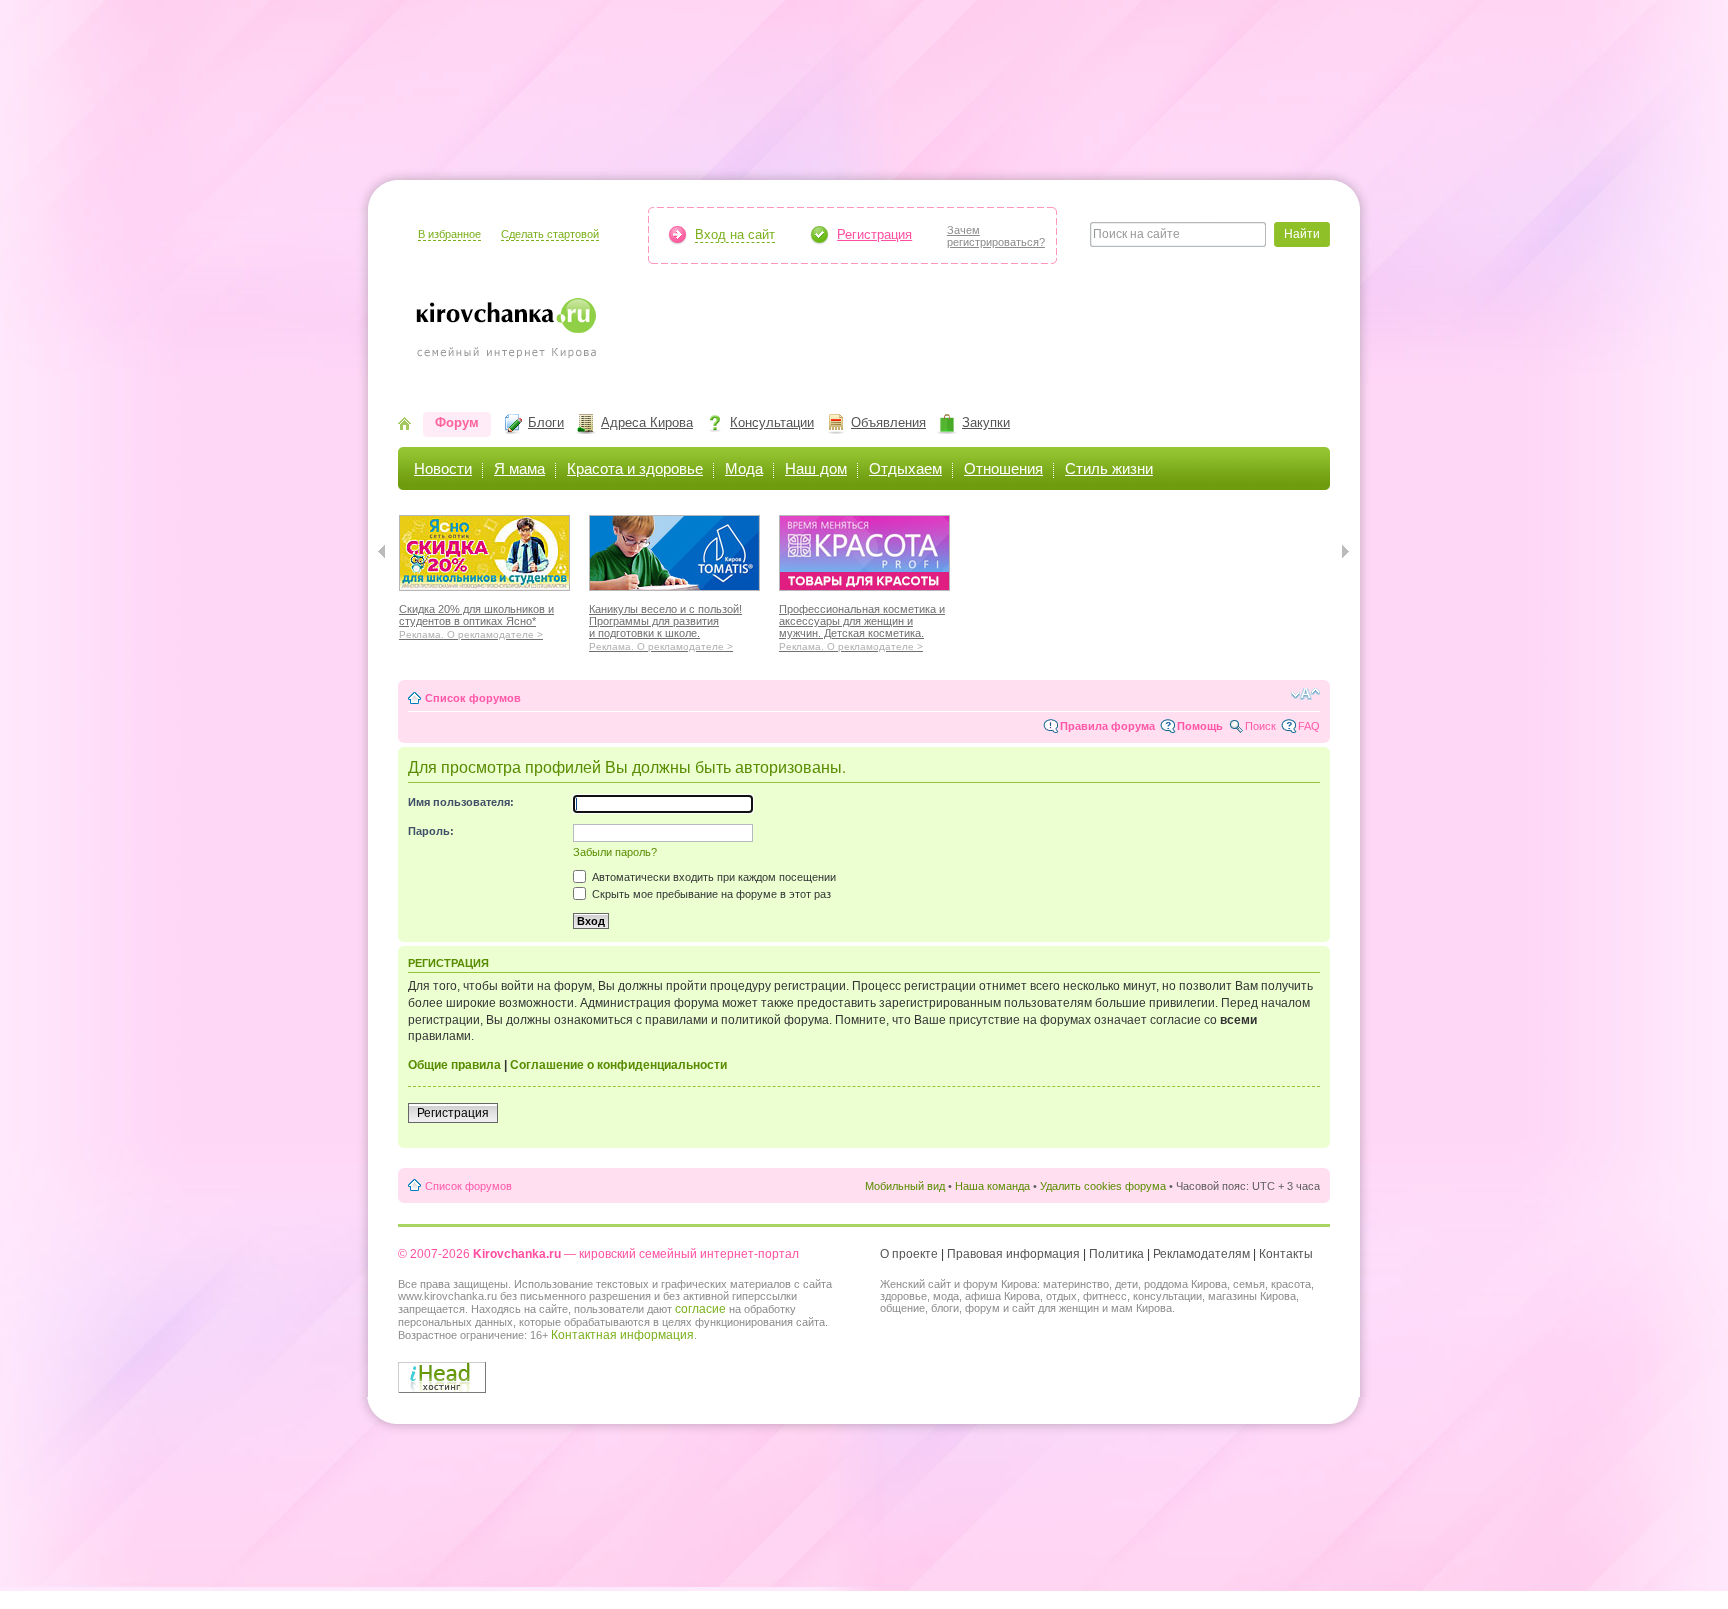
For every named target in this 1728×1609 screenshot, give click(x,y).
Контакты (1286, 1254)
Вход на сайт (735, 234)
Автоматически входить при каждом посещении (712, 877)
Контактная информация (622, 1335)
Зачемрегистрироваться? (996, 236)
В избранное (449, 234)
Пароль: (431, 831)
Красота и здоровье (635, 468)
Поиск (1260, 726)
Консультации (772, 422)
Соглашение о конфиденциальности (618, 1065)
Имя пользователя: (461, 802)
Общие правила (454, 1065)
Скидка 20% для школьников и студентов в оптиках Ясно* (476, 619)
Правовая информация (1013, 1254)
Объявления (888, 422)
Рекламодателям (1201, 1254)
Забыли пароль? (615, 852)
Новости (443, 468)
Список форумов (473, 698)
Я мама (519, 468)
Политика (1116, 1254)
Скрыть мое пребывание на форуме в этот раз (710, 894)
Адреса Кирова (647, 422)
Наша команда (992, 1186)
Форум (457, 422)
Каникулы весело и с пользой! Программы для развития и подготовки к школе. (665, 625)
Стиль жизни (1109, 468)
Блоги (546, 422)
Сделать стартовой (550, 234)
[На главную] (404, 425)
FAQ (1309, 726)
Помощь (1200, 726)
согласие (700, 1309)
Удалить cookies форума (1103, 1186)
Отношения (1003, 468)
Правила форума (1107, 726)
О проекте (909, 1254)
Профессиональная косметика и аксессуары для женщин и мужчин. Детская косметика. (862, 625)
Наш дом (816, 468)
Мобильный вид (905, 1186)
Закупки (986, 422)
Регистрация (874, 234)
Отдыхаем (905, 468)
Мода (744, 468)
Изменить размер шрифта (1305, 694)
